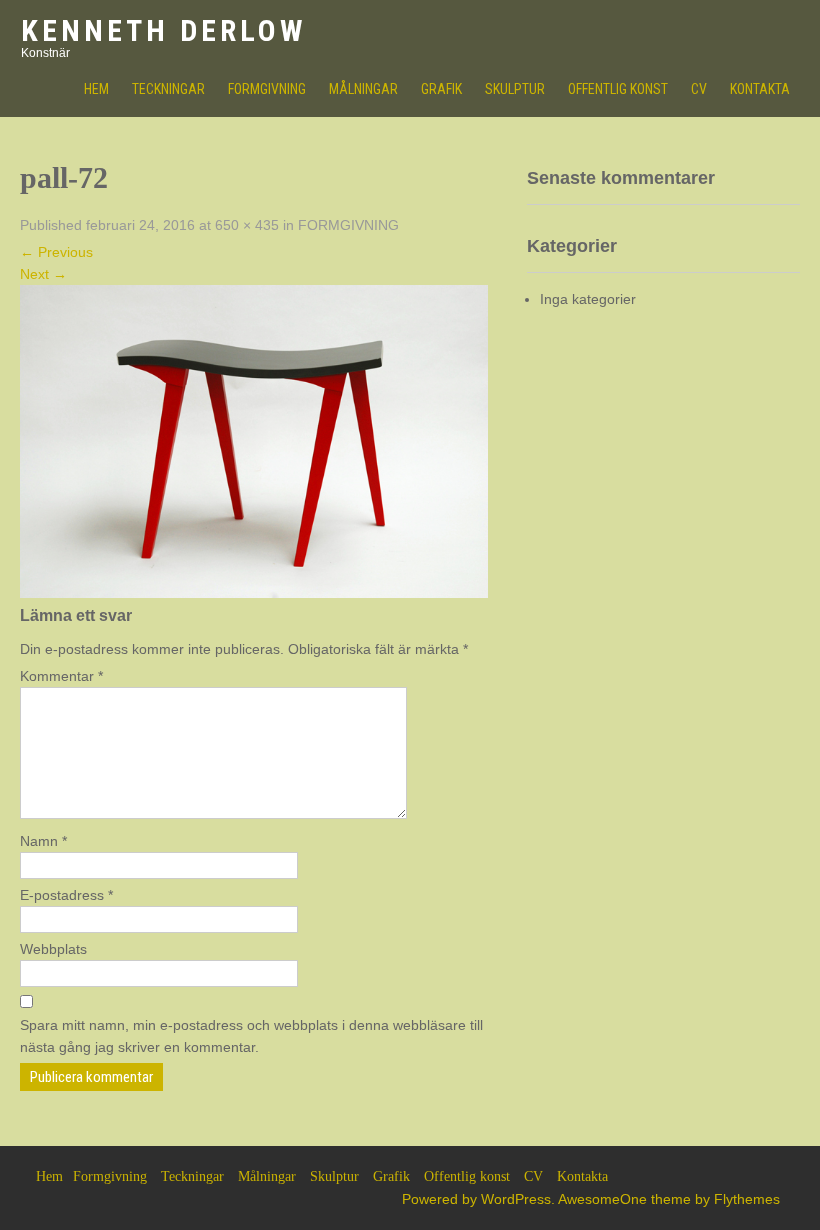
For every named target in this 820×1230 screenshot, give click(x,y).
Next (43, 274)
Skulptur (515, 89)
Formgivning (267, 89)
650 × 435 (247, 225)
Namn (43, 841)
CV (699, 89)
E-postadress (66, 895)
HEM (96, 89)
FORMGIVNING (348, 225)
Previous (56, 252)
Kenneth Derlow (163, 30)
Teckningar (168, 89)
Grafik (441, 89)
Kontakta (760, 89)
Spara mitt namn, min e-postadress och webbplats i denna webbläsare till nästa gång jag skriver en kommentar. (251, 1036)
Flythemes (747, 1199)
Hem (49, 1176)
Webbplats (53, 949)
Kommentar (61, 676)
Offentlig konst (618, 89)
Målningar (363, 89)
